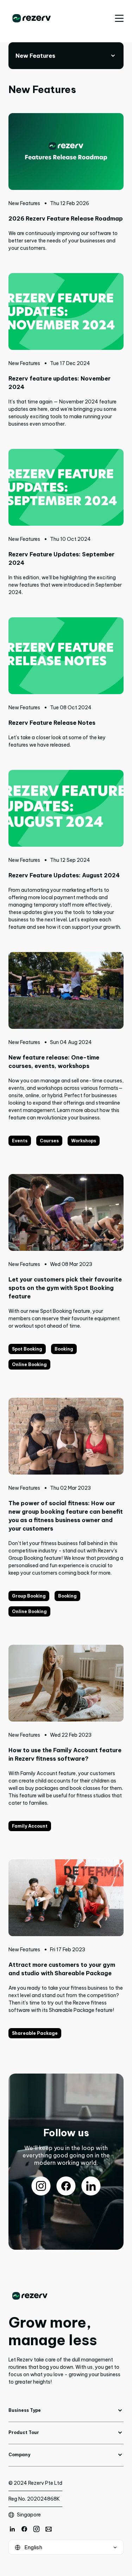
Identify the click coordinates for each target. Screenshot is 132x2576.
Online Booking (29, 1364)
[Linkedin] (12, 2529)
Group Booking (29, 1596)
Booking (64, 1349)
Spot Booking (27, 1349)
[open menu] (119, 18)
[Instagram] (36, 2529)
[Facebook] (24, 2529)
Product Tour (24, 2432)
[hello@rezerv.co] (49, 2529)
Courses (49, 1141)
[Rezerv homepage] (32, 18)
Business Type (25, 2410)
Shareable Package (35, 2033)
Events (20, 1141)
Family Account (30, 1826)
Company (19, 2455)
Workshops (84, 1141)
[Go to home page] (66, 2296)
